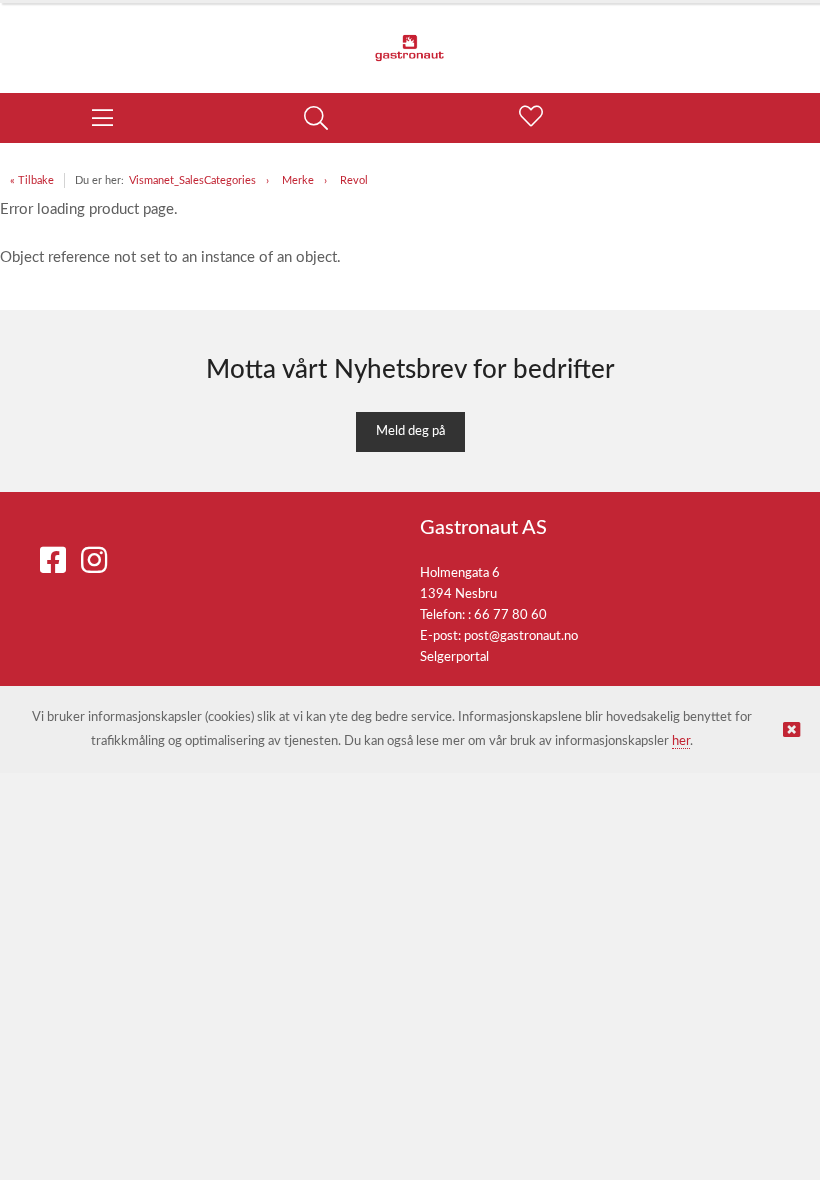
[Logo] (410, 38)
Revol (354, 180)
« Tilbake (32, 180)
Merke (298, 180)
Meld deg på (410, 431)
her (681, 741)
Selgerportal (454, 657)
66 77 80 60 (510, 615)
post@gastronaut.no (521, 636)
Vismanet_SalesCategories (192, 180)
